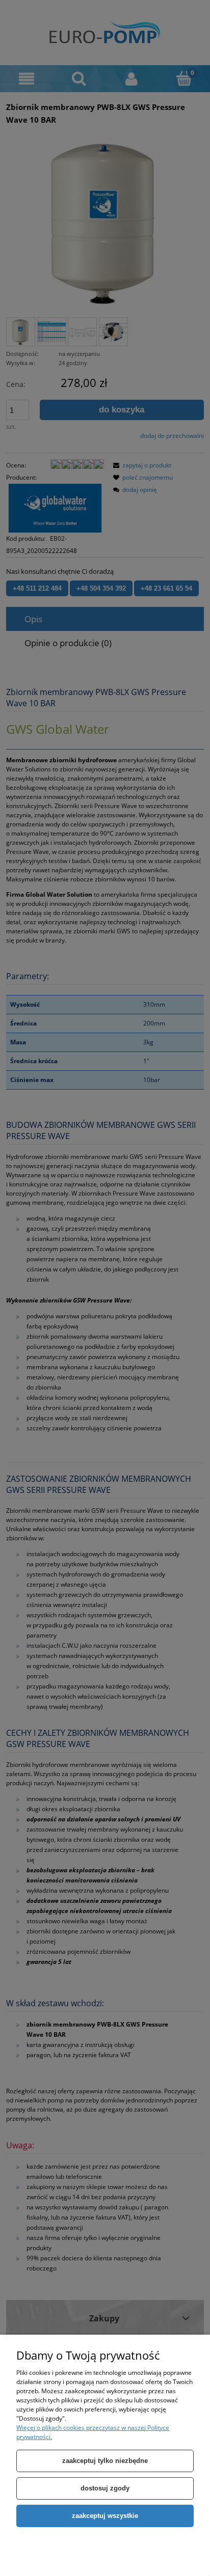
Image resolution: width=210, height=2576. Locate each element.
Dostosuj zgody (105, 2488)
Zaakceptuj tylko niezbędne (105, 2461)
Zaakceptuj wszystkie (105, 2516)
